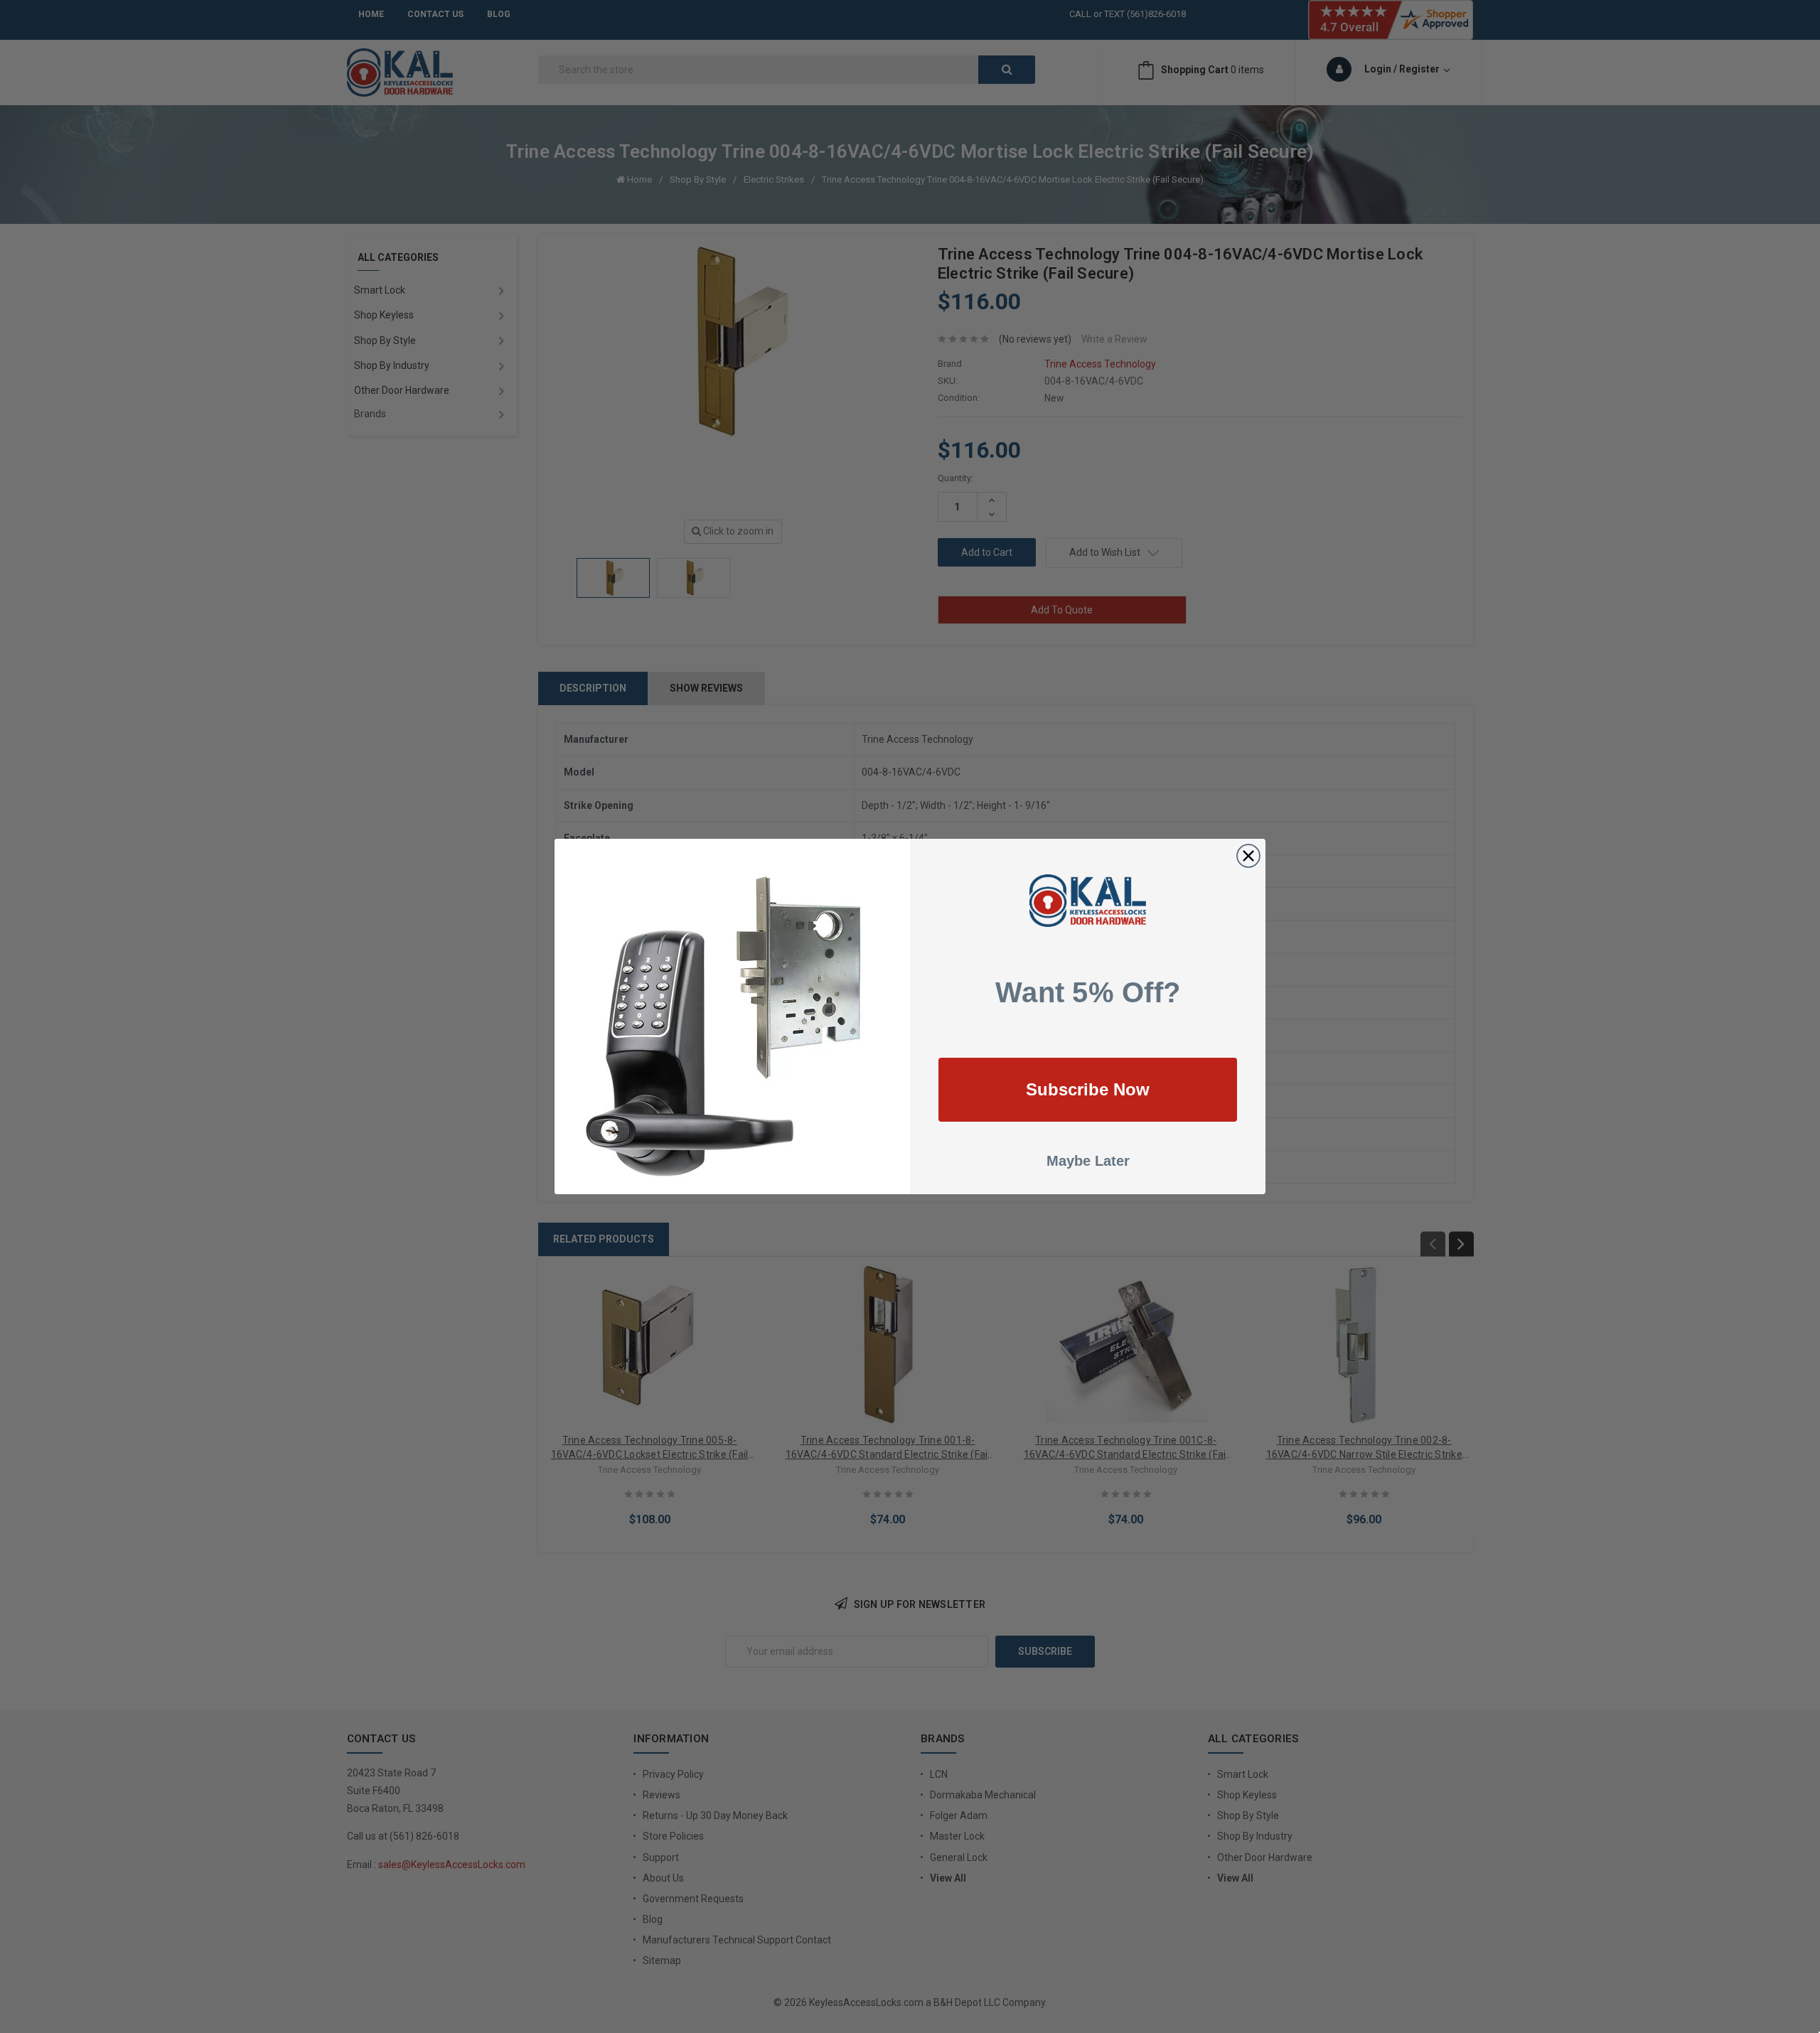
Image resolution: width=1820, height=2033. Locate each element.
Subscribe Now (1088, 1089)
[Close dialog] (1248, 856)
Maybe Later (1088, 1161)
